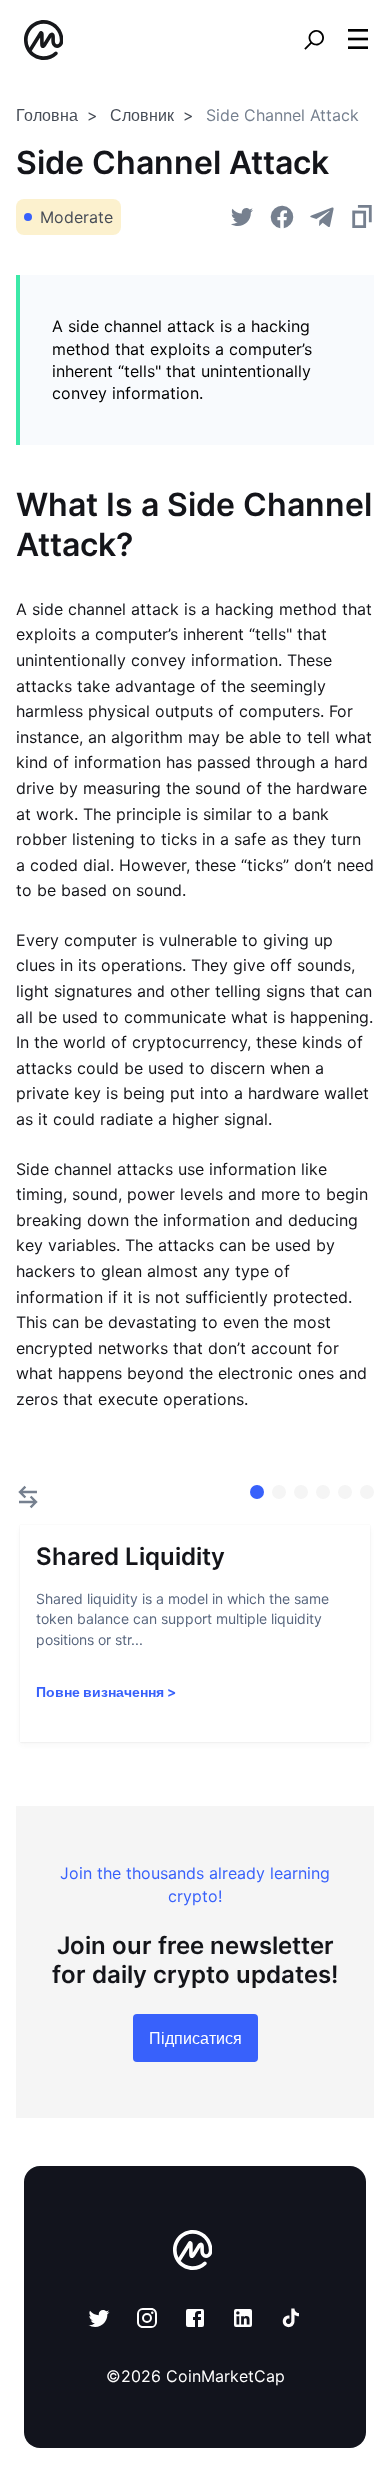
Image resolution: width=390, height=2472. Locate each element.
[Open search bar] (314, 40)
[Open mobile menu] (358, 40)
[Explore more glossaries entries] (28, 1497)
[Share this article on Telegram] (322, 217)
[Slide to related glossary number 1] (279, 1492)
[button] (358, 39)
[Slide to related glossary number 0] (257, 1492)
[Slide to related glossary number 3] (323, 1492)
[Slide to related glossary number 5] (367, 1492)
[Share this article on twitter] (242, 217)
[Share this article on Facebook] (282, 217)
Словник (142, 115)
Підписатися (195, 2038)
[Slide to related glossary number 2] (301, 1492)
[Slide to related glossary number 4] (345, 1492)
